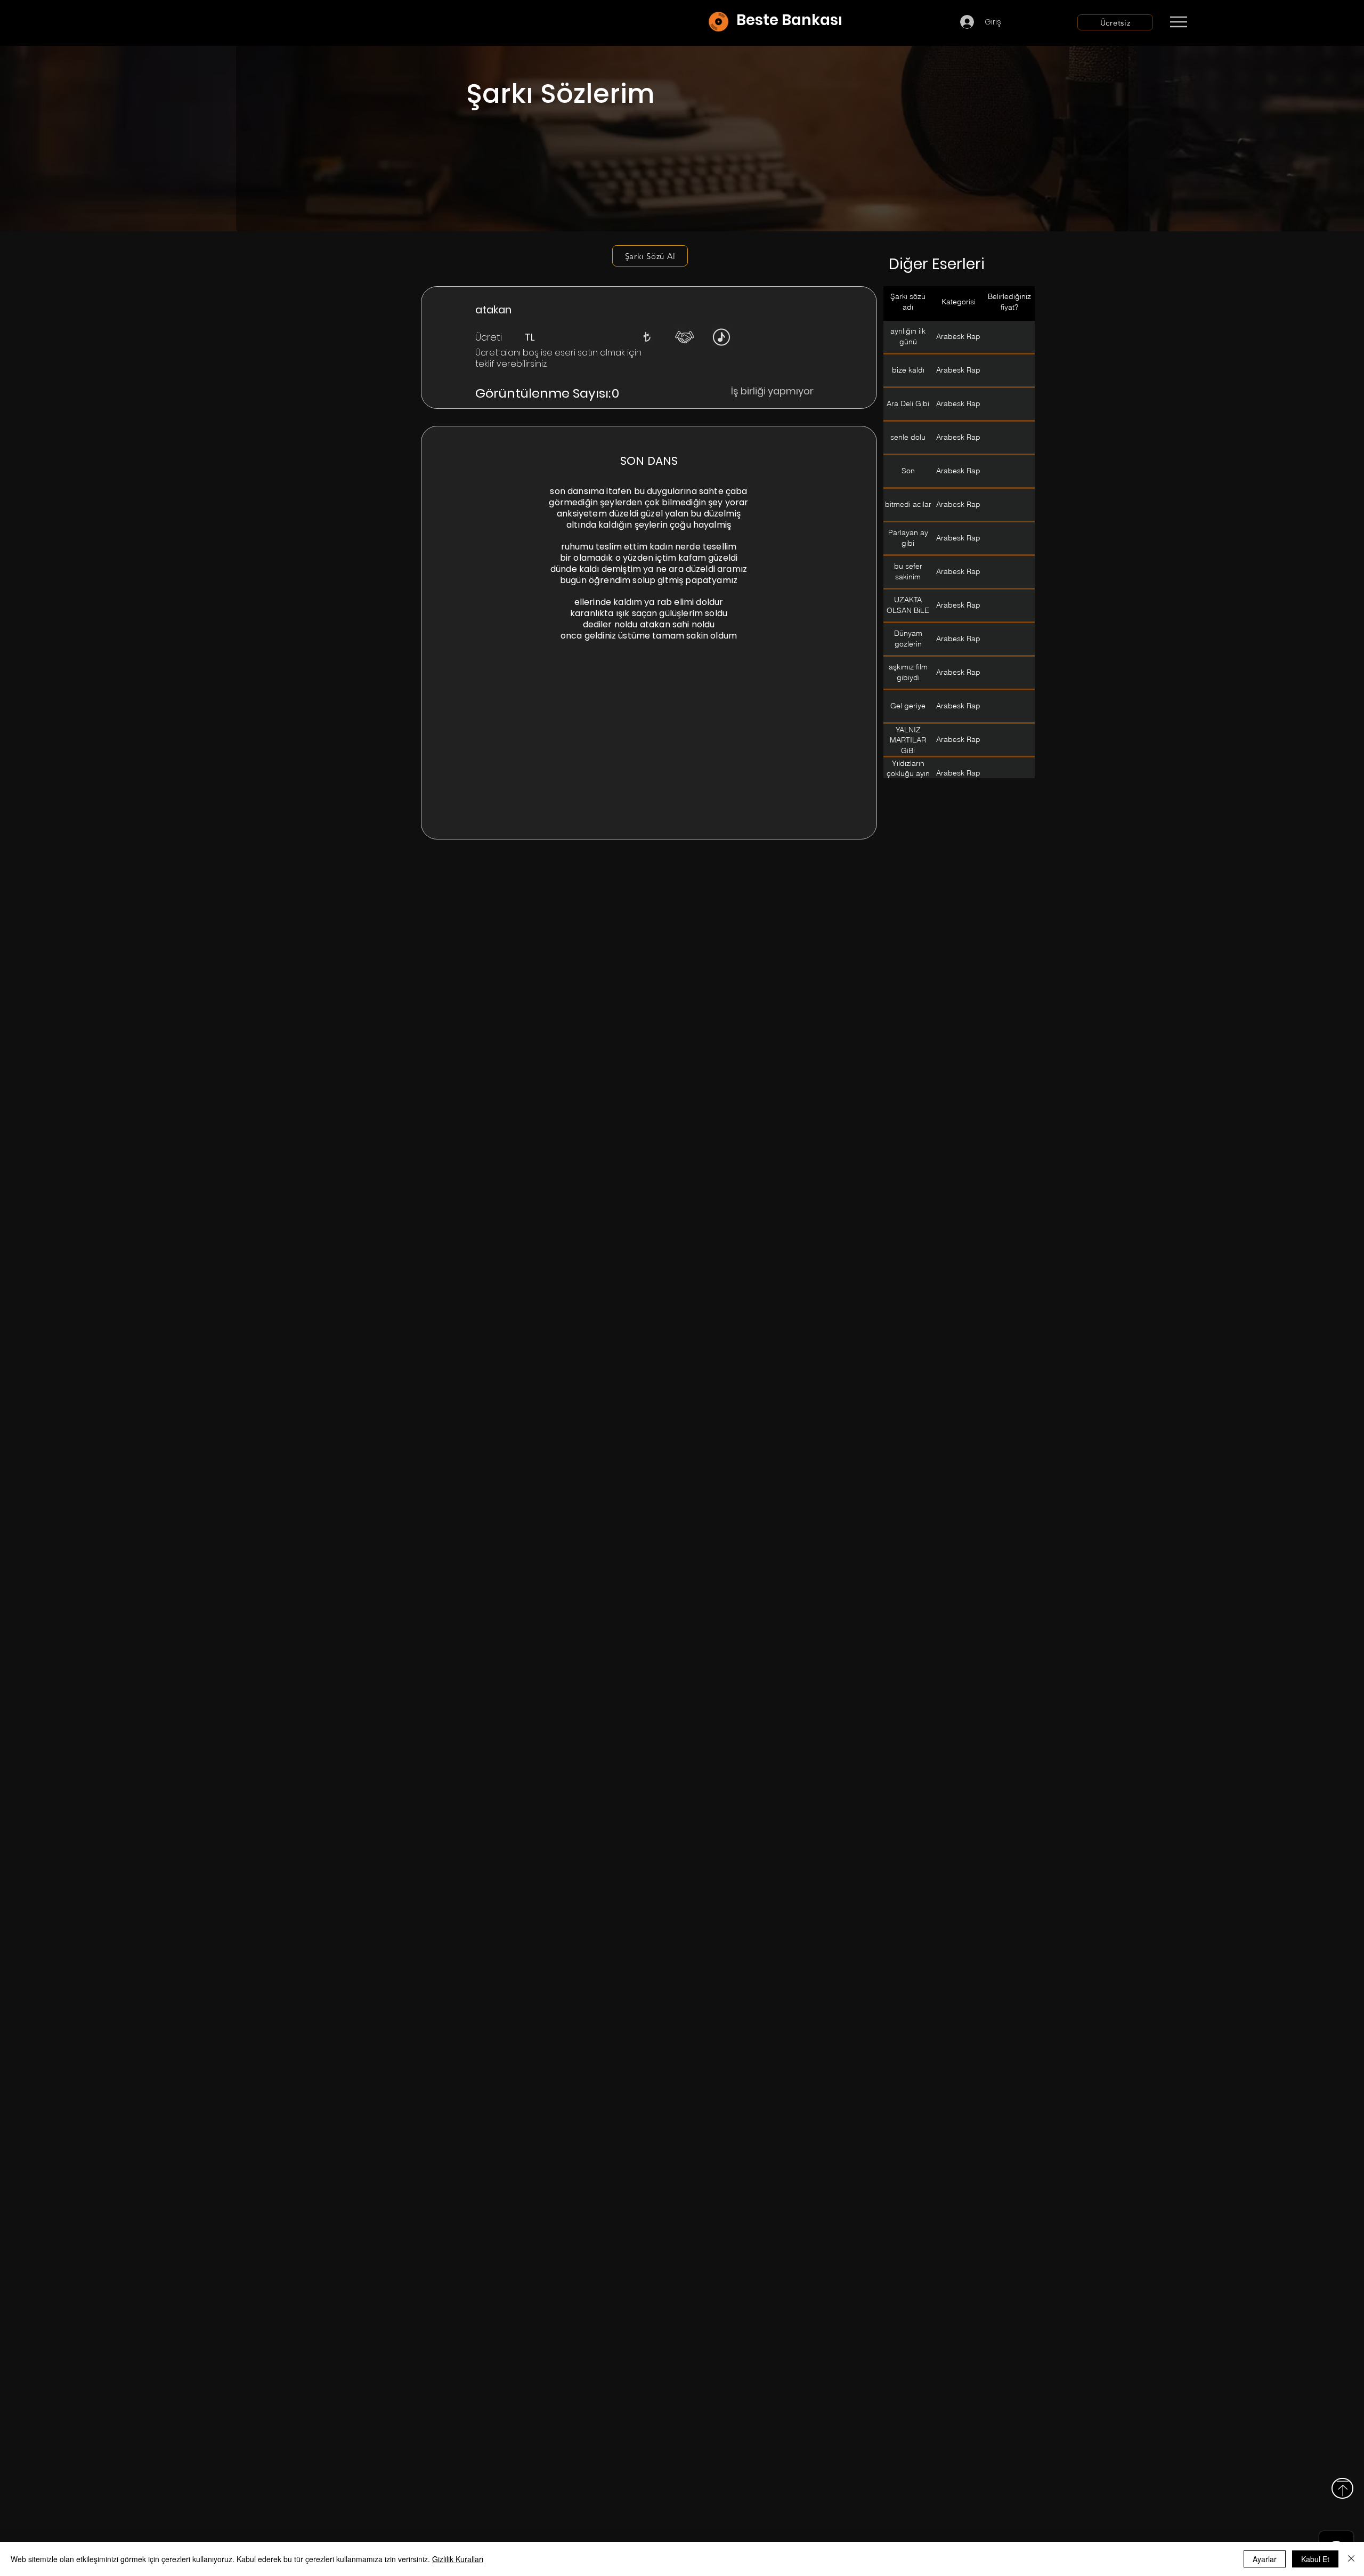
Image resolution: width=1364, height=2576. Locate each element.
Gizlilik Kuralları (458, 2559)
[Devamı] (1241, 22)
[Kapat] (1351, 2559)
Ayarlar (1265, 2559)
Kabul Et (1315, 2559)
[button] (647, 337)
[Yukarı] (1342, 2488)
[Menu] (1178, 22)
